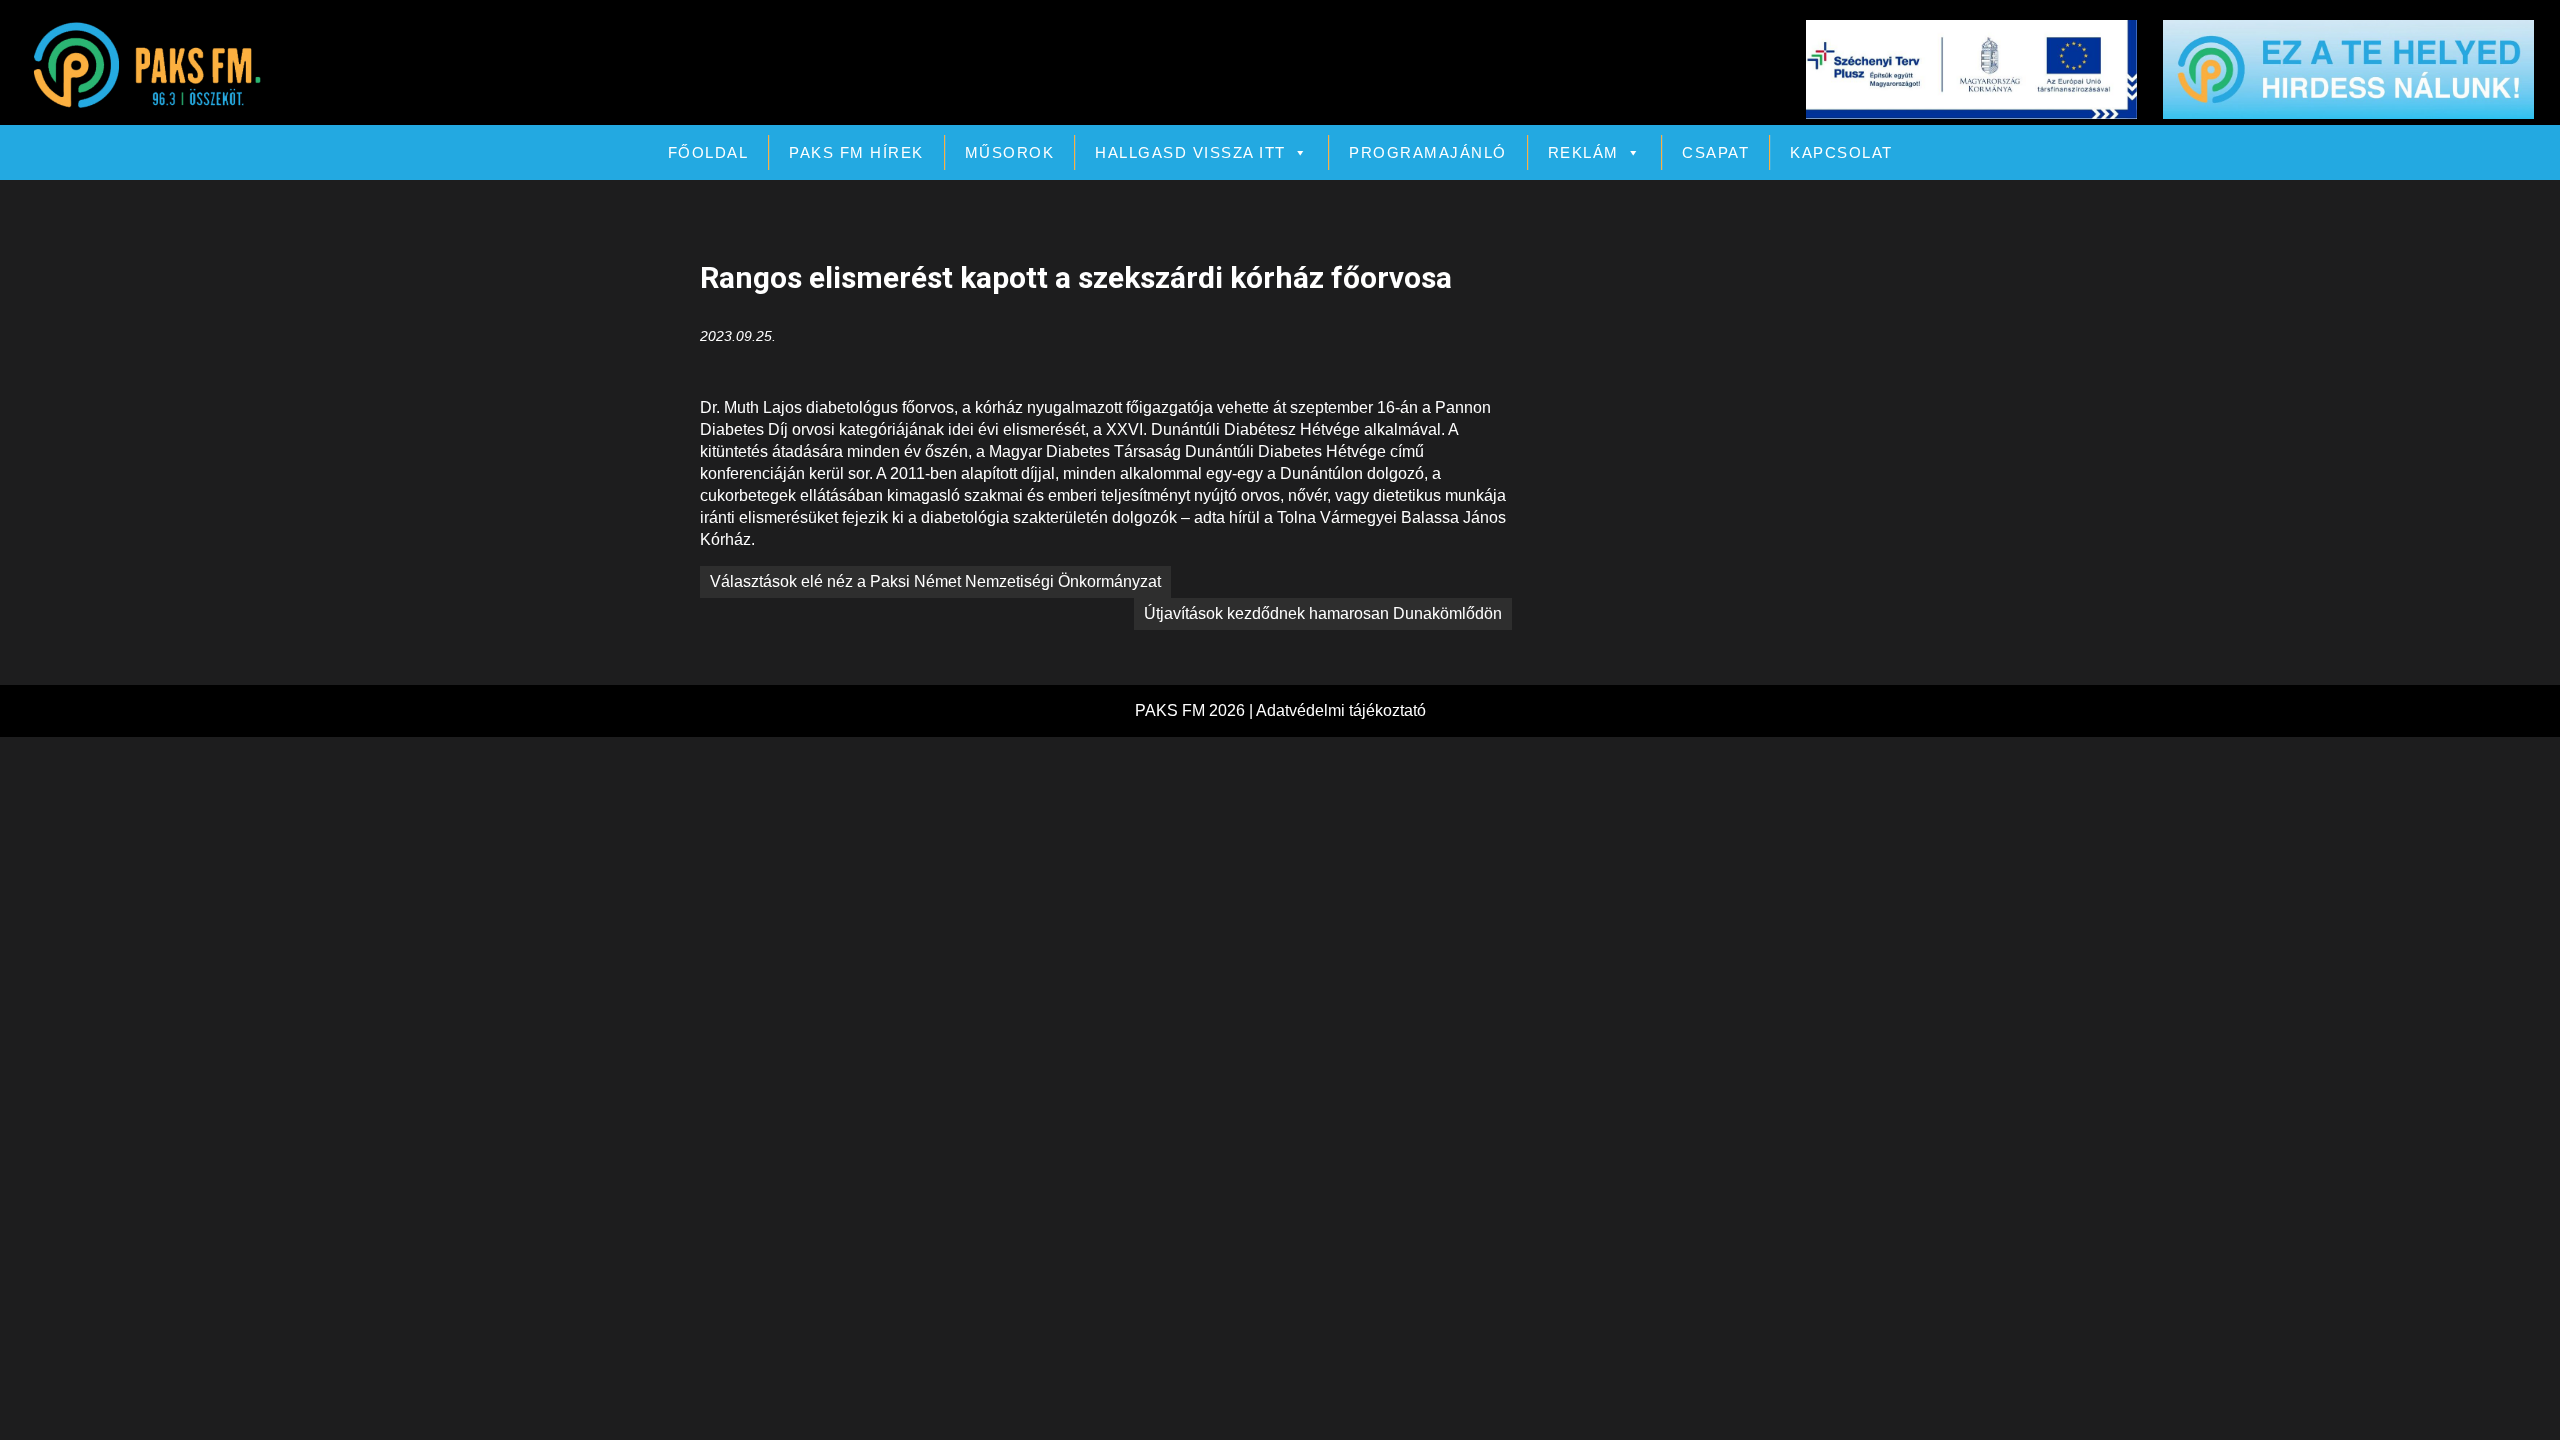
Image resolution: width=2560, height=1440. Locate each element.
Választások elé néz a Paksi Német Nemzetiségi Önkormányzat (935, 581)
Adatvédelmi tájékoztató (1341, 710)
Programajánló (1428, 152)
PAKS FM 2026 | (1195, 710)
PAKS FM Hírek (856, 152)
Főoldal (708, 152)
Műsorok (1010, 152)
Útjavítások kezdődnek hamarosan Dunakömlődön (1323, 613)
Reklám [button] (1583, 152)
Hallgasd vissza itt (1190, 152)
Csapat (1715, 152)
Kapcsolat (1841, 152)
